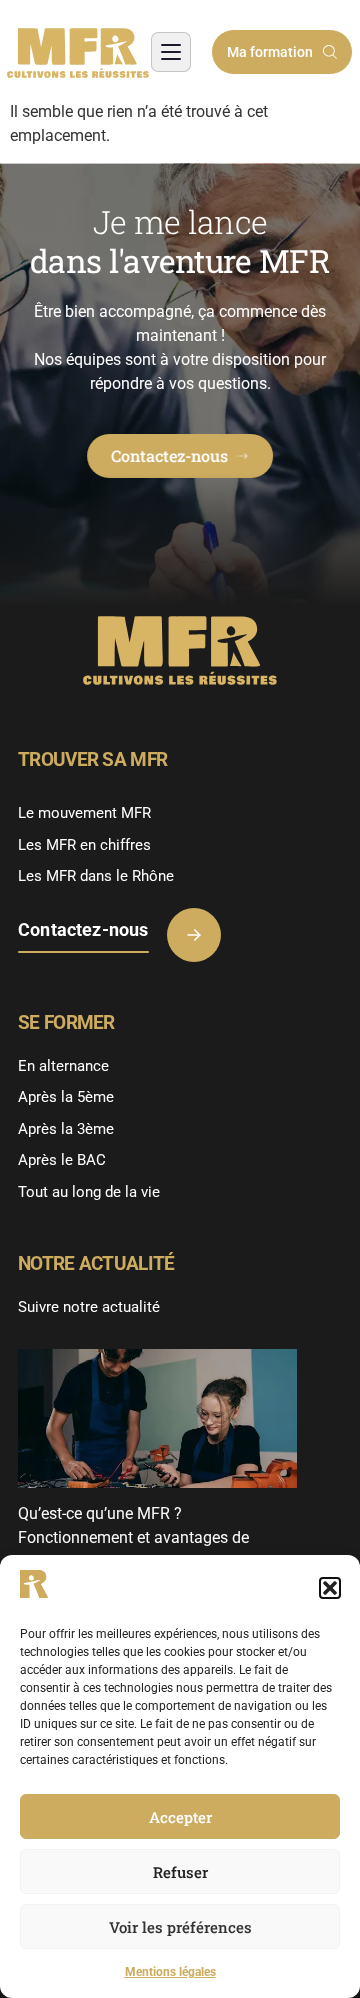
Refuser (180, 1872)
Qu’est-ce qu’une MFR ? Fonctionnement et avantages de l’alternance (133, 1537)
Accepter (180, 1817)
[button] (330, 1588)
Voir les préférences (180, 1927)
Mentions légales (170, 1972)
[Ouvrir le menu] (171, 52)
